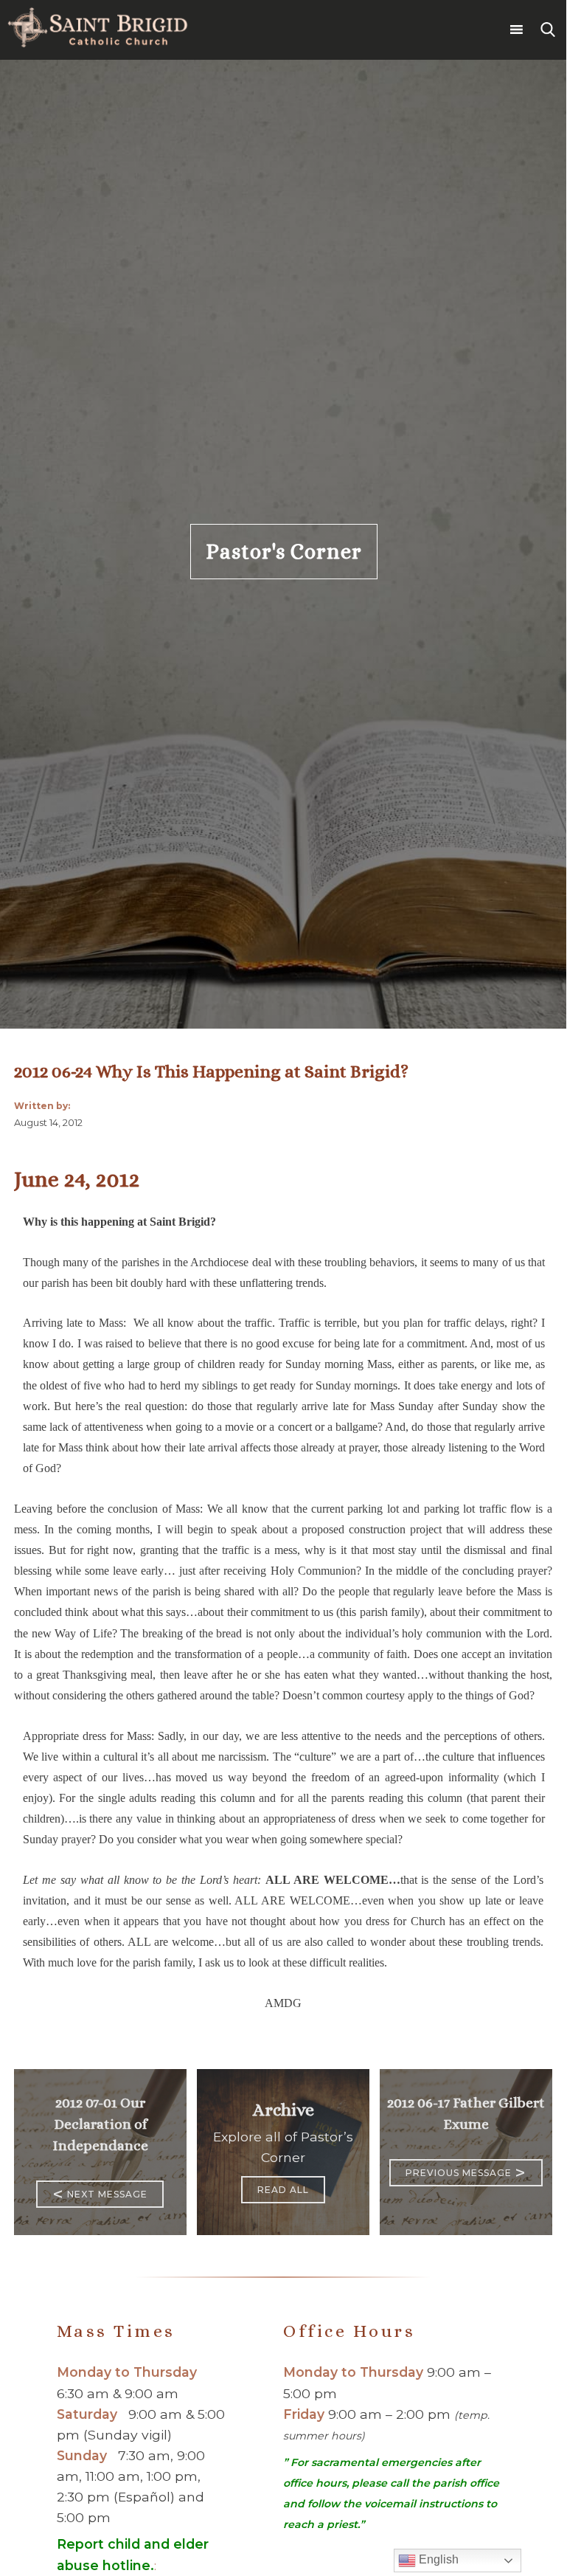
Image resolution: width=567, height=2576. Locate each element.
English (437, 2559)
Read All (283, 2190)
